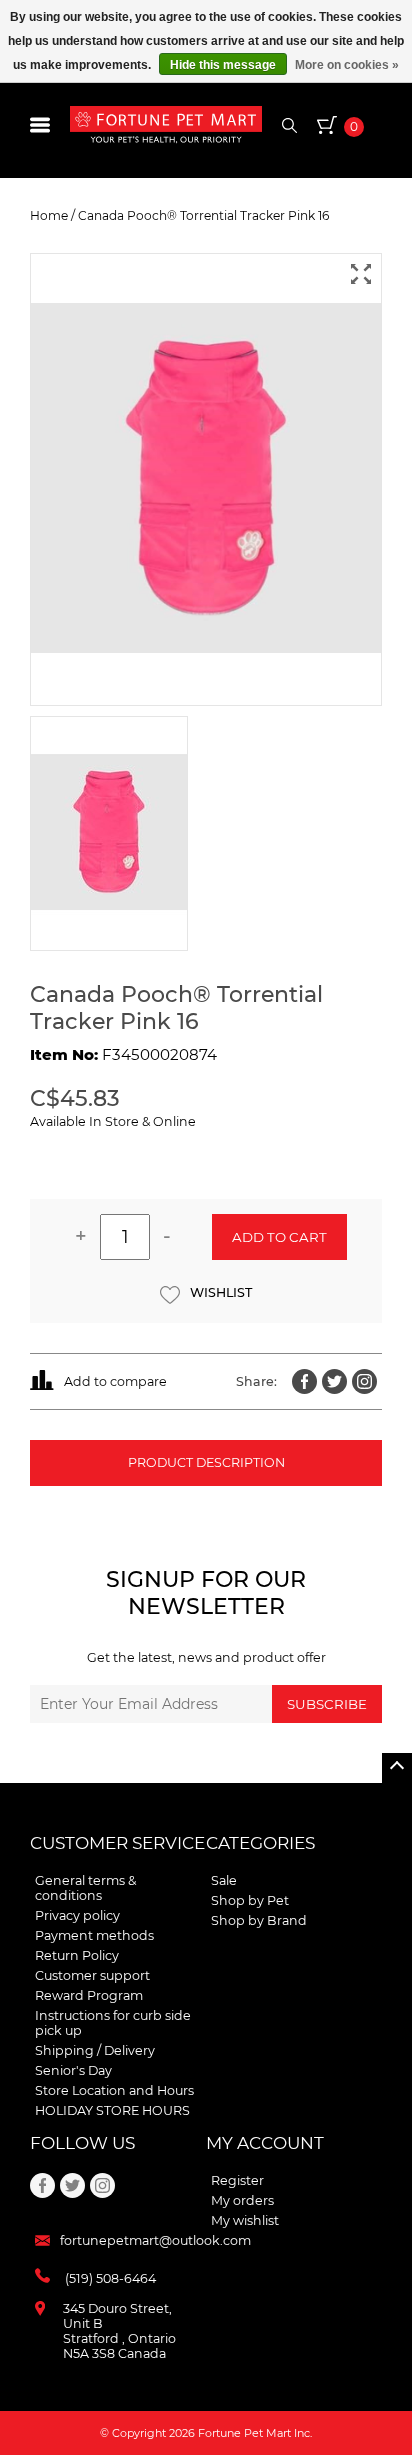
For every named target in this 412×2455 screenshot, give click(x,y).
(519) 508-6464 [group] (110, 2278)
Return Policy (77, 1955)
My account (265, 2143)
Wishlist (221, 1292)
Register (237, 2180)
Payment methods (94, 1935)
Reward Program (89, 1995)
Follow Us (82, 2143)
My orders (242, 2200)
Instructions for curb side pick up (113, 2023)
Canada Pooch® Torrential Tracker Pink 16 (203, 215)
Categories (260, 1843)
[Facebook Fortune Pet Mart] (304, 1381)
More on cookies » (347, 65)
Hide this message (223, 65)
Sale (224, 1880)
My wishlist (245, 2220)
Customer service (117, 1843)
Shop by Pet (250, 1900)
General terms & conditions (85, 1888)
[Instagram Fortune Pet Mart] (364, 1381)
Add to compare (115, 1381)
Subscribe (327, 1704)
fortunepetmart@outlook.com (155, 2240)
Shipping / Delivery (95, 2050)
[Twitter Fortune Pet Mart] (334, 1381)
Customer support (92, 1975)
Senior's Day (73, 2070)
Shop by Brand (259, 1920)
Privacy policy (77, 1915)
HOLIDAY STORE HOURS (112, 2110)
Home (49, 215)
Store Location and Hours (114, 2090)
